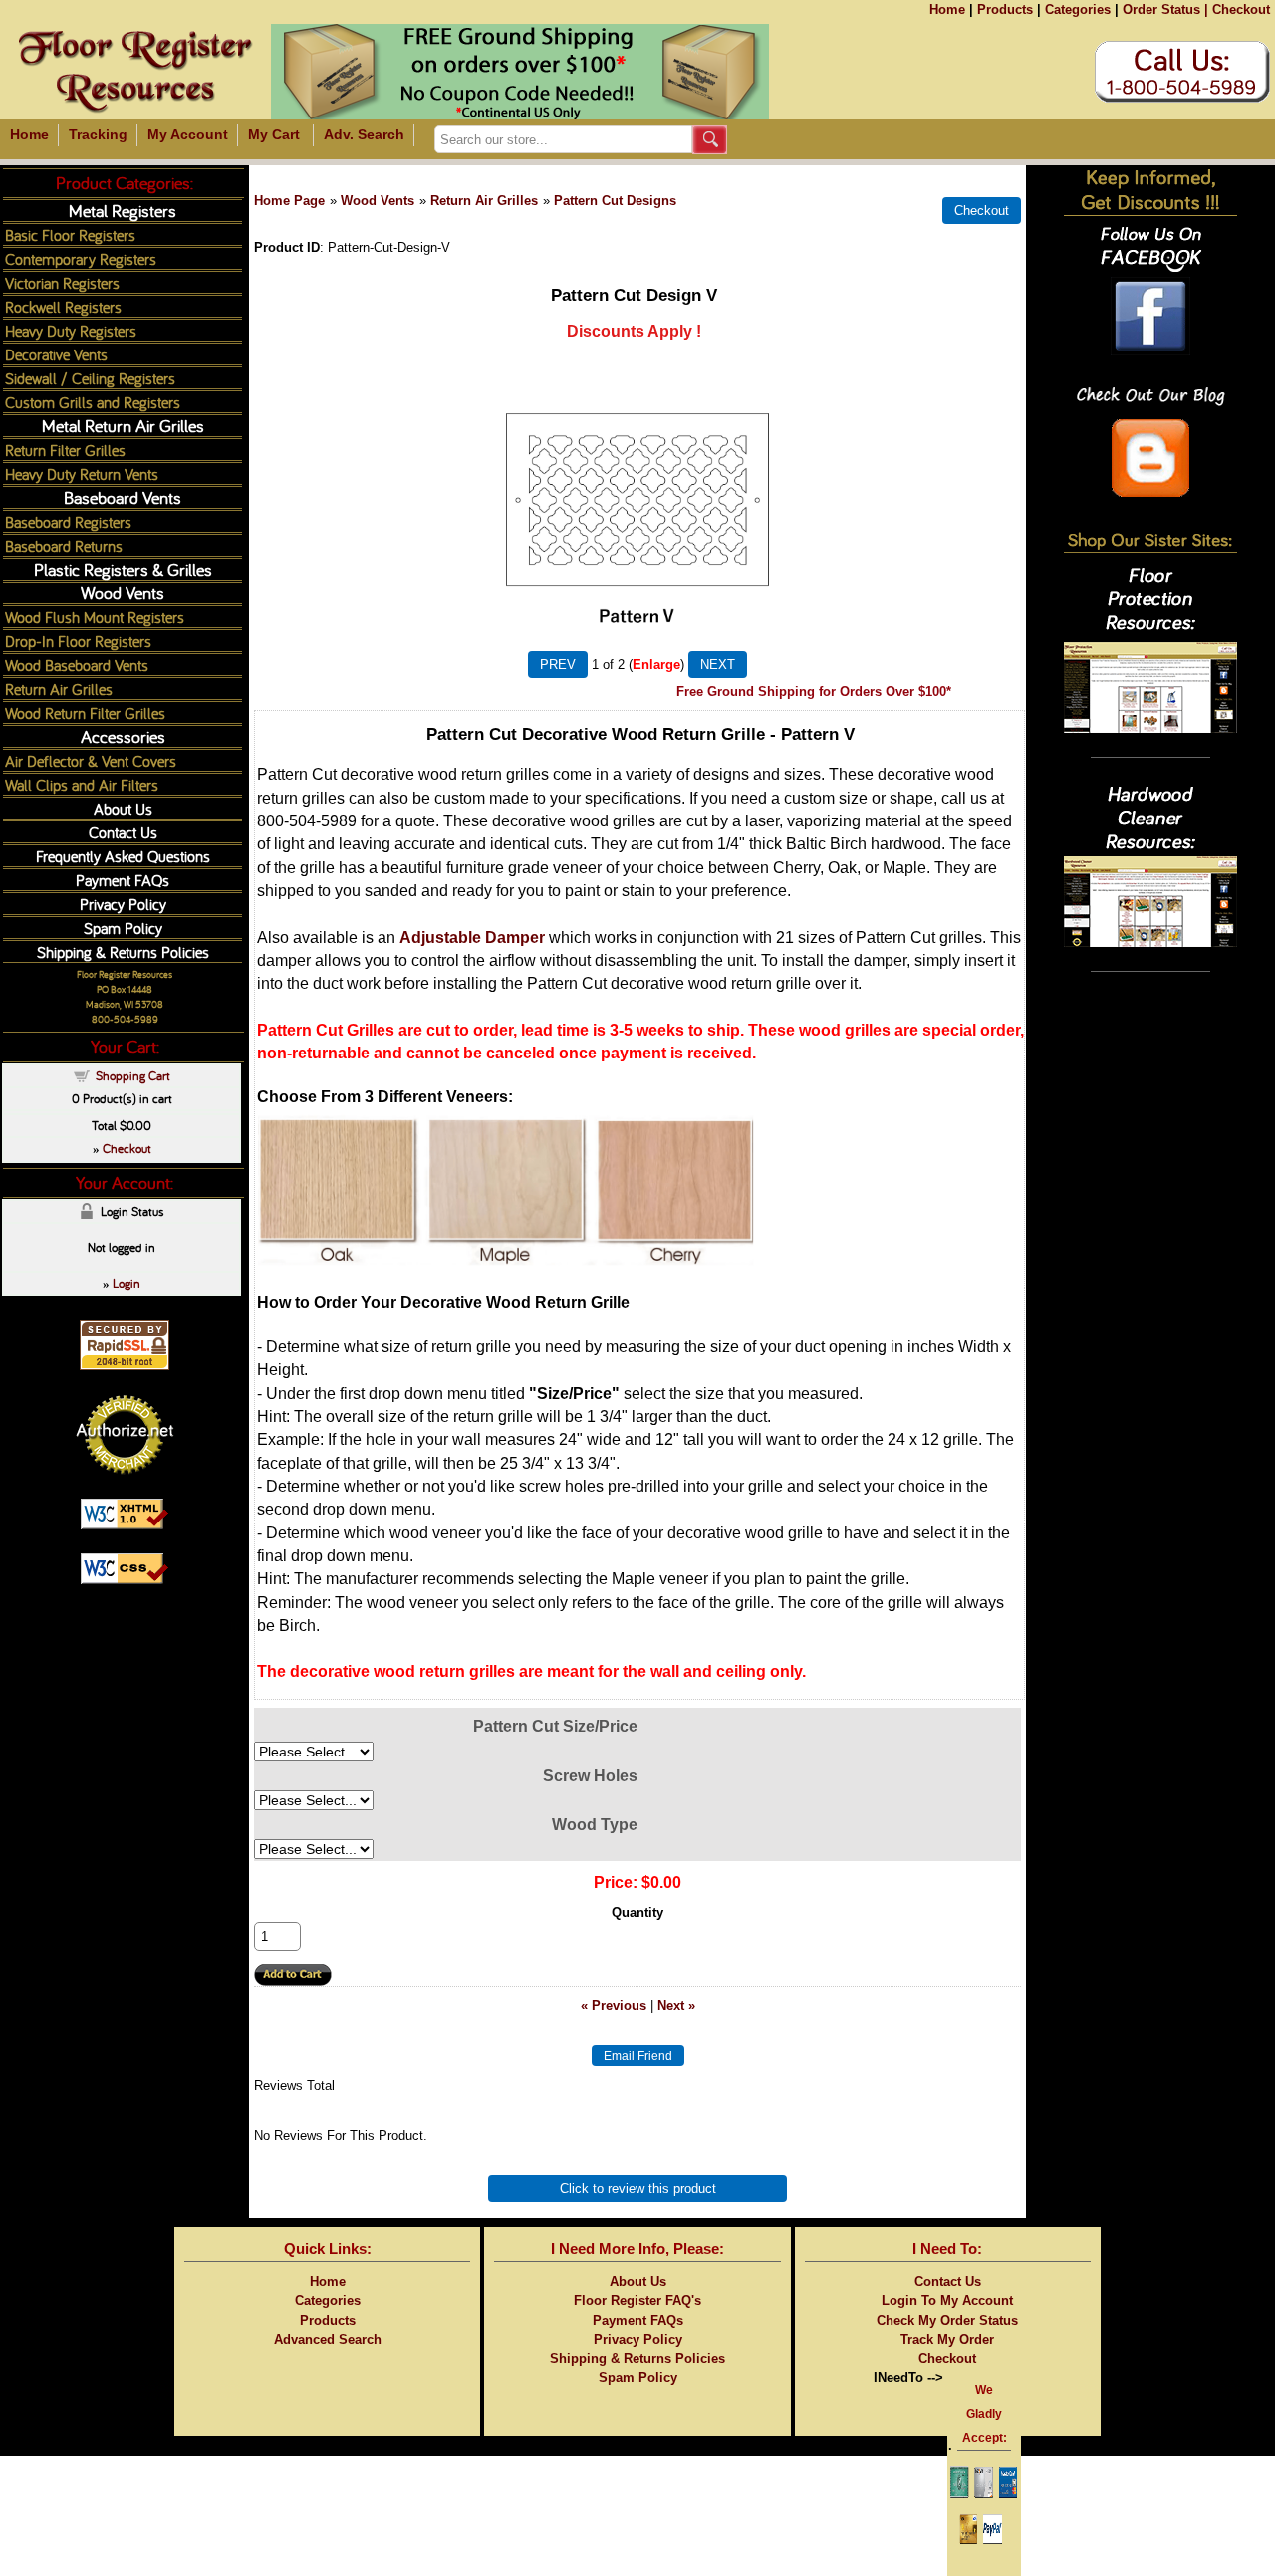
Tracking (98, 134)
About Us (123, 808)
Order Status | (1165, 9)
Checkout (1241, 9)
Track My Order (947, 2340)
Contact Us (123, 832)
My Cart (274, 134)
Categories (1078, 9)
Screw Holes (590, 1776)
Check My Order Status (947, 2321)
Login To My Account (947, 2301)
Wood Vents (378, 201)
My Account (188, 134)
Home (947, 9)
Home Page (289, 201)
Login (127, 1283)
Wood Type (595, 1825)
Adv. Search (364, 134)
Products (1005, 9)
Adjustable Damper (472, 937)
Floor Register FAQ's (637, 2301)
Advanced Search (328, 2340)
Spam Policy (123, 928)
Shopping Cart (133, 1075)
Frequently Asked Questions (123, 856)
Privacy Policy (123, 904)
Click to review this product (638, 2188)
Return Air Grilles (484, 201)
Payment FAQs (123, 880)
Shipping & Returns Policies (123, 951)
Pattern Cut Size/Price (555, 1726)
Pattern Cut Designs (615, 201)
